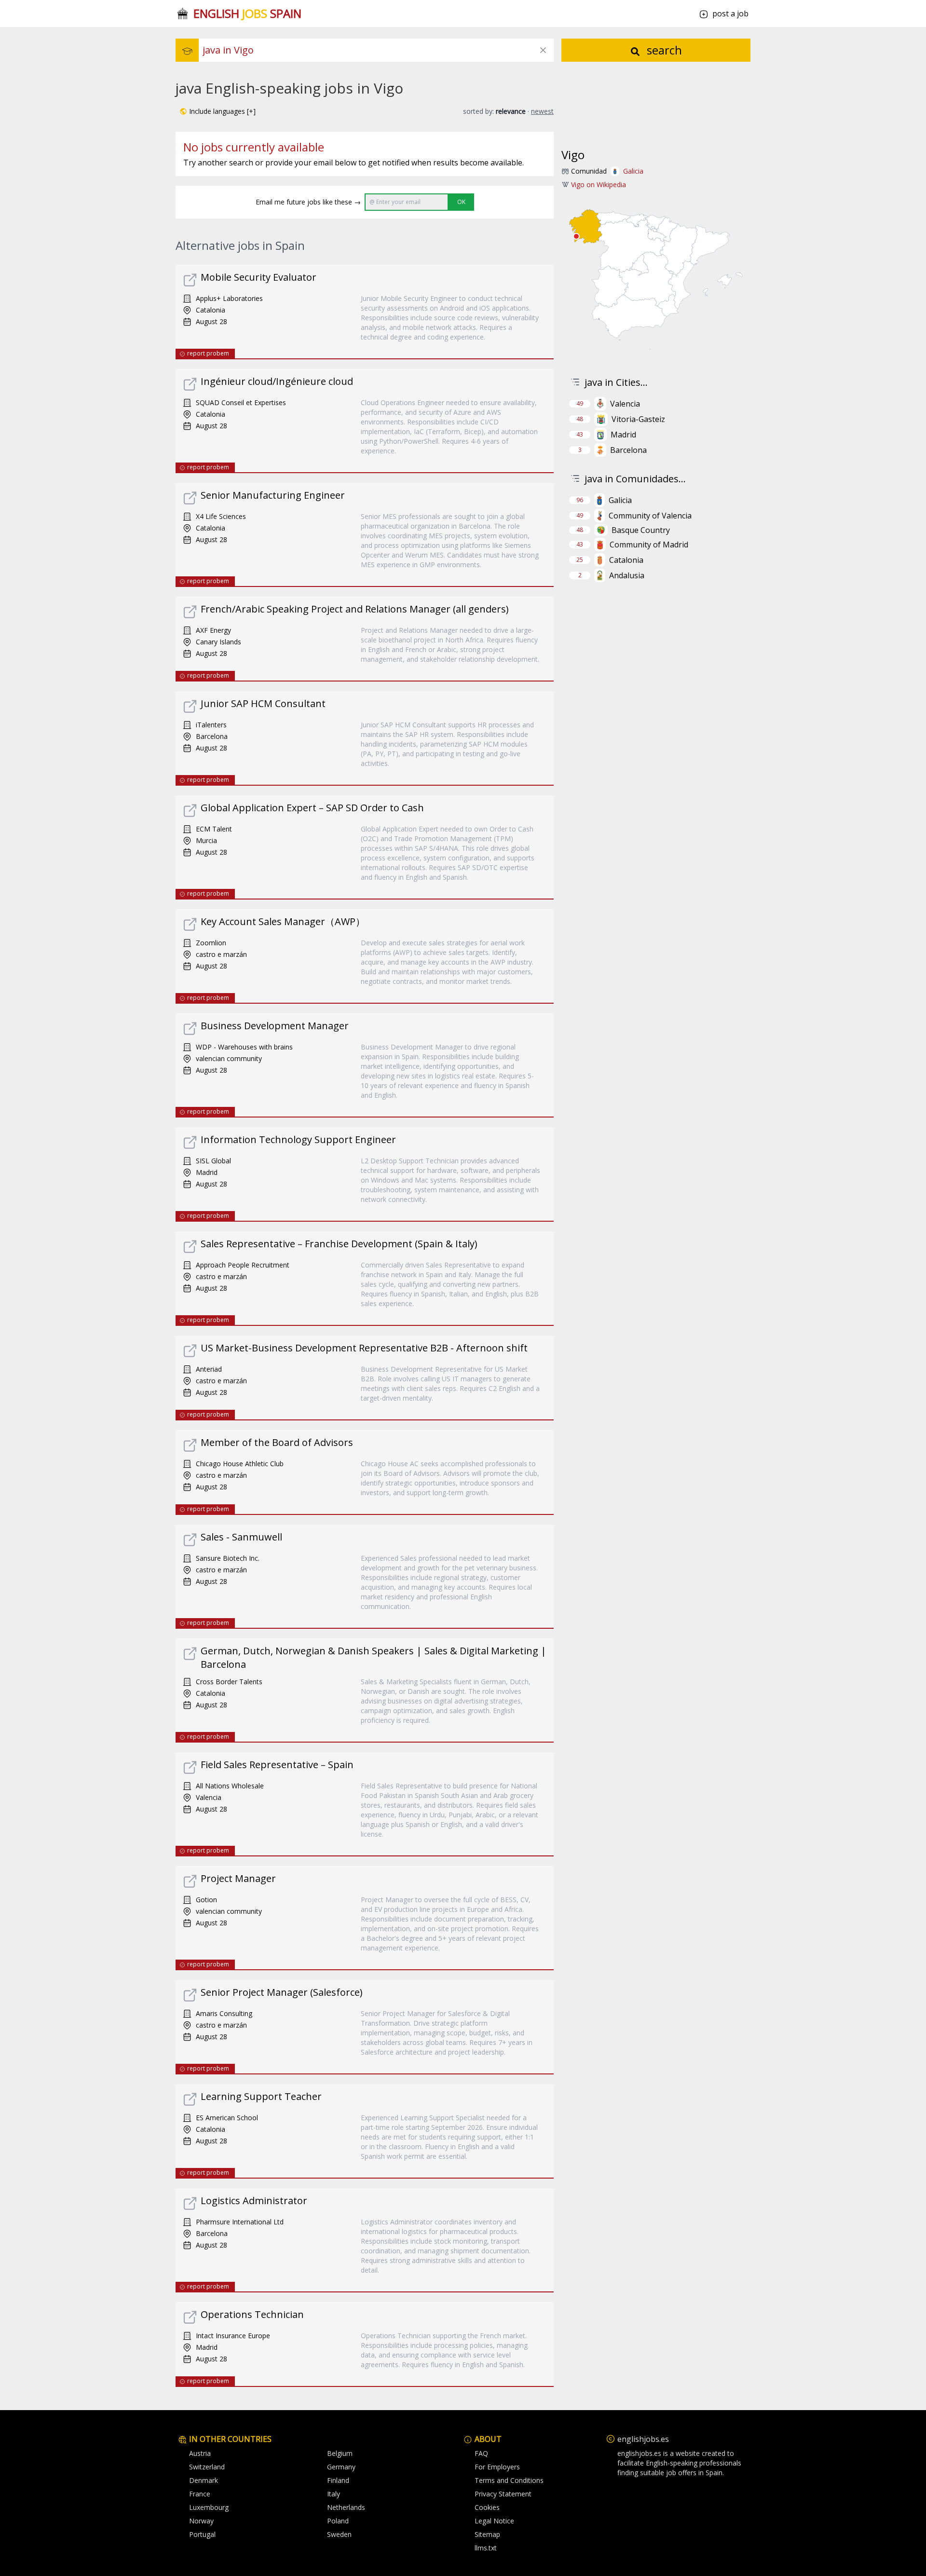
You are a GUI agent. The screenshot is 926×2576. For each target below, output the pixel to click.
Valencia (625, 404)
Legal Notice (494, 2521)
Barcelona (628, 450)
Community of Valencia (650, 516)
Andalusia (627, 575)
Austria (200, 2453)
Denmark (204, 2480)
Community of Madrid (649, 545)
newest (542, 111)
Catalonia (626, 560)
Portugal (202, 2534)
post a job (730, 14)
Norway (201, 2521)
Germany (341, 2467)
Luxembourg (209, 2507)
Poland (338, 2521)
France (200, 2494)
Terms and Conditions (509, 2480)
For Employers (497, 2467)
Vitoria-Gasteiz (638, 419)
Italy (334, 2494)
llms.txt (486, 2548)
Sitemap (487, 2534)
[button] (218, 111)
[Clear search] (543, 50)
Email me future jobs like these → (308, 202)
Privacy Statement (503, 2494)
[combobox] (378, 50)
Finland (338, 2480)
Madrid (623, 435)
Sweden (339, 2534)
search (663, 50)
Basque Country (641, 530)
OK (461, 202)
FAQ (481, 2453)
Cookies (487, 2507)
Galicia (633, 171)
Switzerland (207, 2467)
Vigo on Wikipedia (599, 184)
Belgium (340, 2453)
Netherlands (346, 2507)
